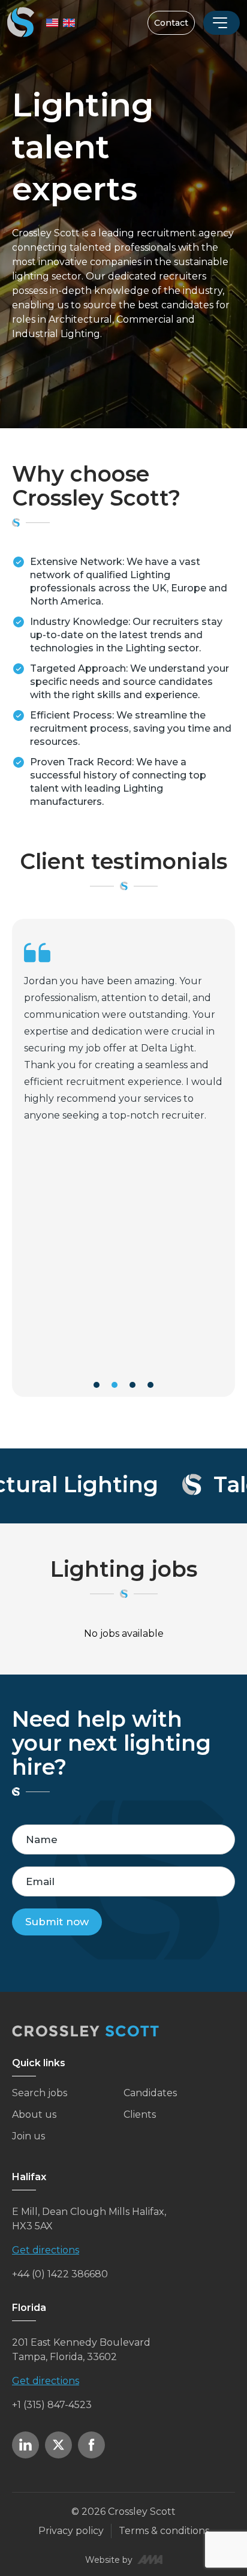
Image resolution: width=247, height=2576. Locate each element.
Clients (140, 2114)
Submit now (57, 1922)
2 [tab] (115, 1385)
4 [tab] (150, 1385)
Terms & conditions (164, 2531)
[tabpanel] (123, 1158)
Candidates (150, 2093)
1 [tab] (97, 1385)
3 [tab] (132, 1385)
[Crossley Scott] (21, 23)
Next (237, 1168)
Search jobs (40, 2093)
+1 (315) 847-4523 (52, 2405)
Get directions (46, 2250)
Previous (10, 1168)
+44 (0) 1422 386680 (60, 2274)
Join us (28, 2136)
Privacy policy (71, 2531)
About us (34, 2114)
